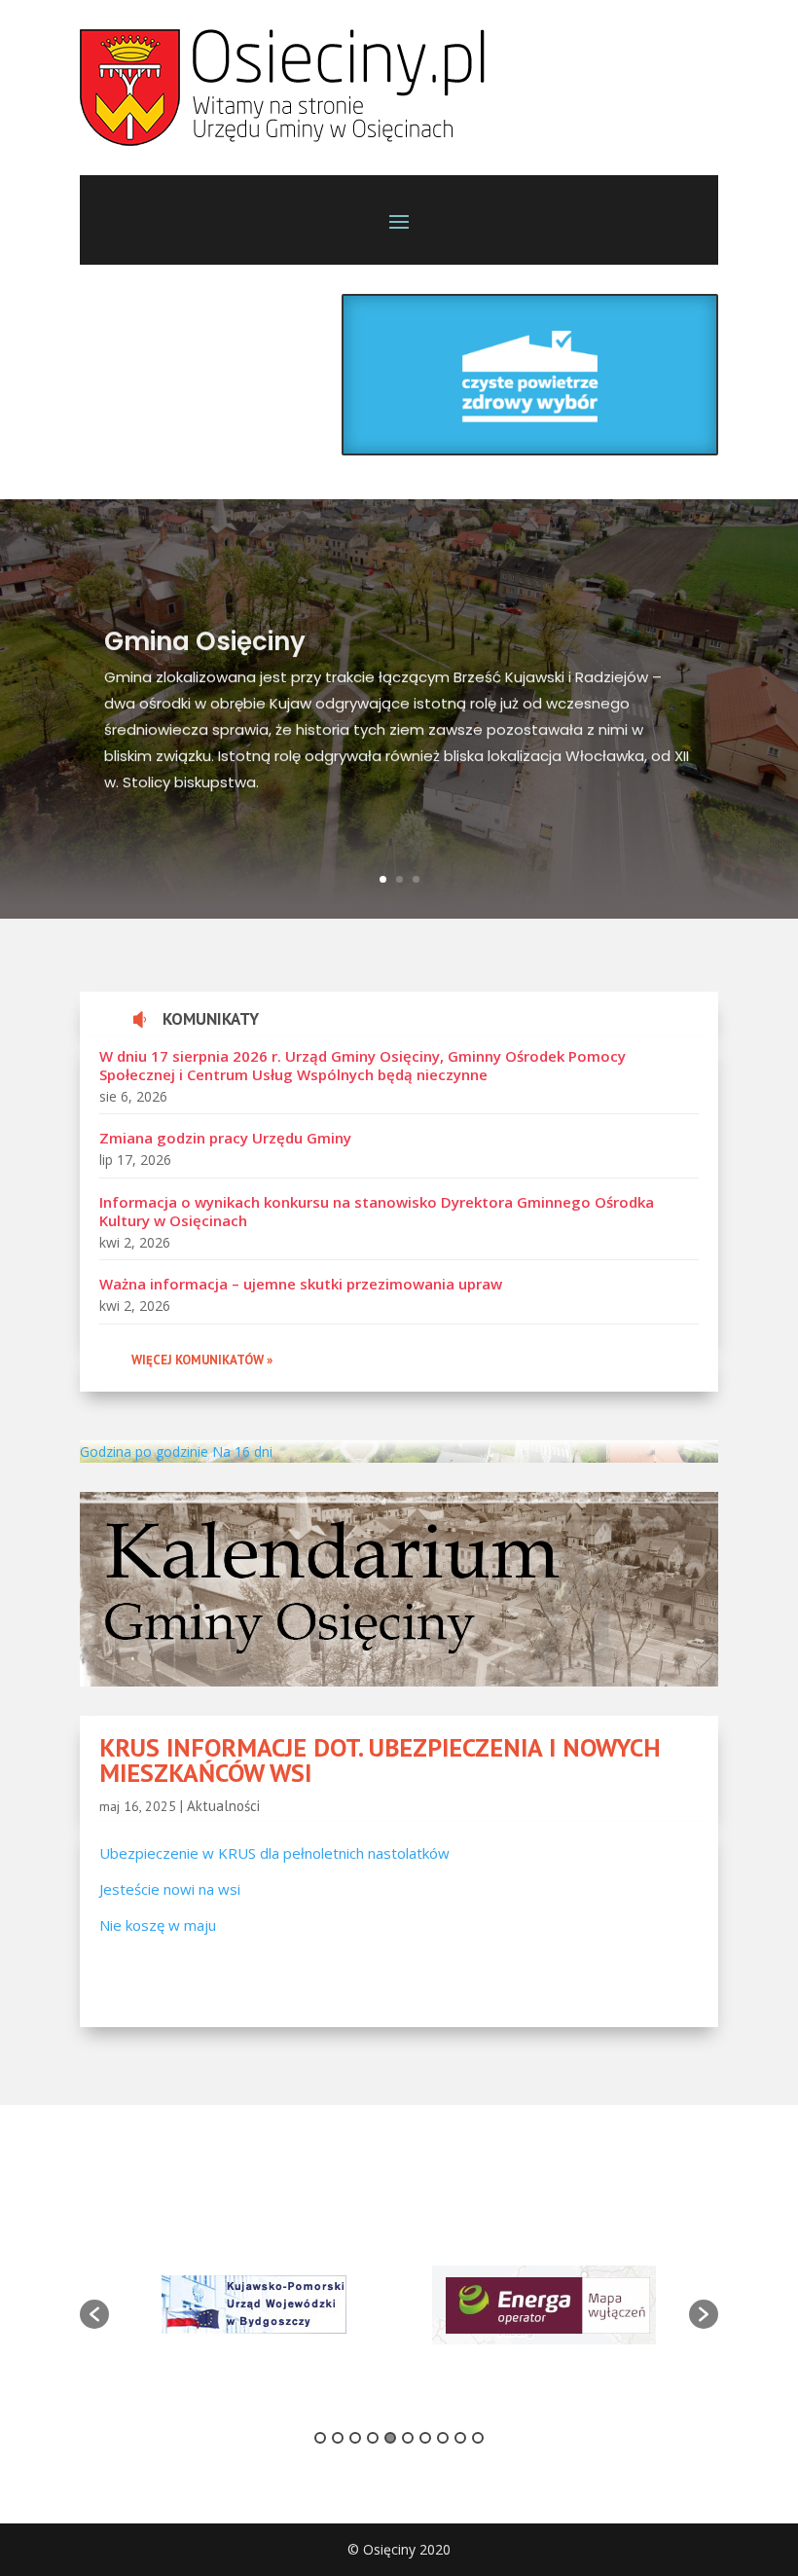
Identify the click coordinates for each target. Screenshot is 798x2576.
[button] (94, 2314)
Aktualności (223, 1806)
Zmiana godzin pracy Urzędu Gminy (225, 1138)
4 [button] (373, 2438)
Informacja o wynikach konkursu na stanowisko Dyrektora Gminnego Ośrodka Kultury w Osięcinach (377, 1212)
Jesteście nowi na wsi (170, 1889)
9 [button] (460, 2438)
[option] (254, 2304)
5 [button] (390, 2438)
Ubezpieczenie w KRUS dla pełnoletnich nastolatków (274, 1853)
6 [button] (408, 2438)
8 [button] (443, 2438)
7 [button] (425, 2438)
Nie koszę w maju (158, 1925)
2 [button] (338, 2438)
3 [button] (355, 2438)
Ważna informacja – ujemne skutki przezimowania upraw (301, 1284)
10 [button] (478, 2438)
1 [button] (320, 2438)
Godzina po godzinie (144, 1451)
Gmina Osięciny (205, 638)
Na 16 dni (242, 1451)
